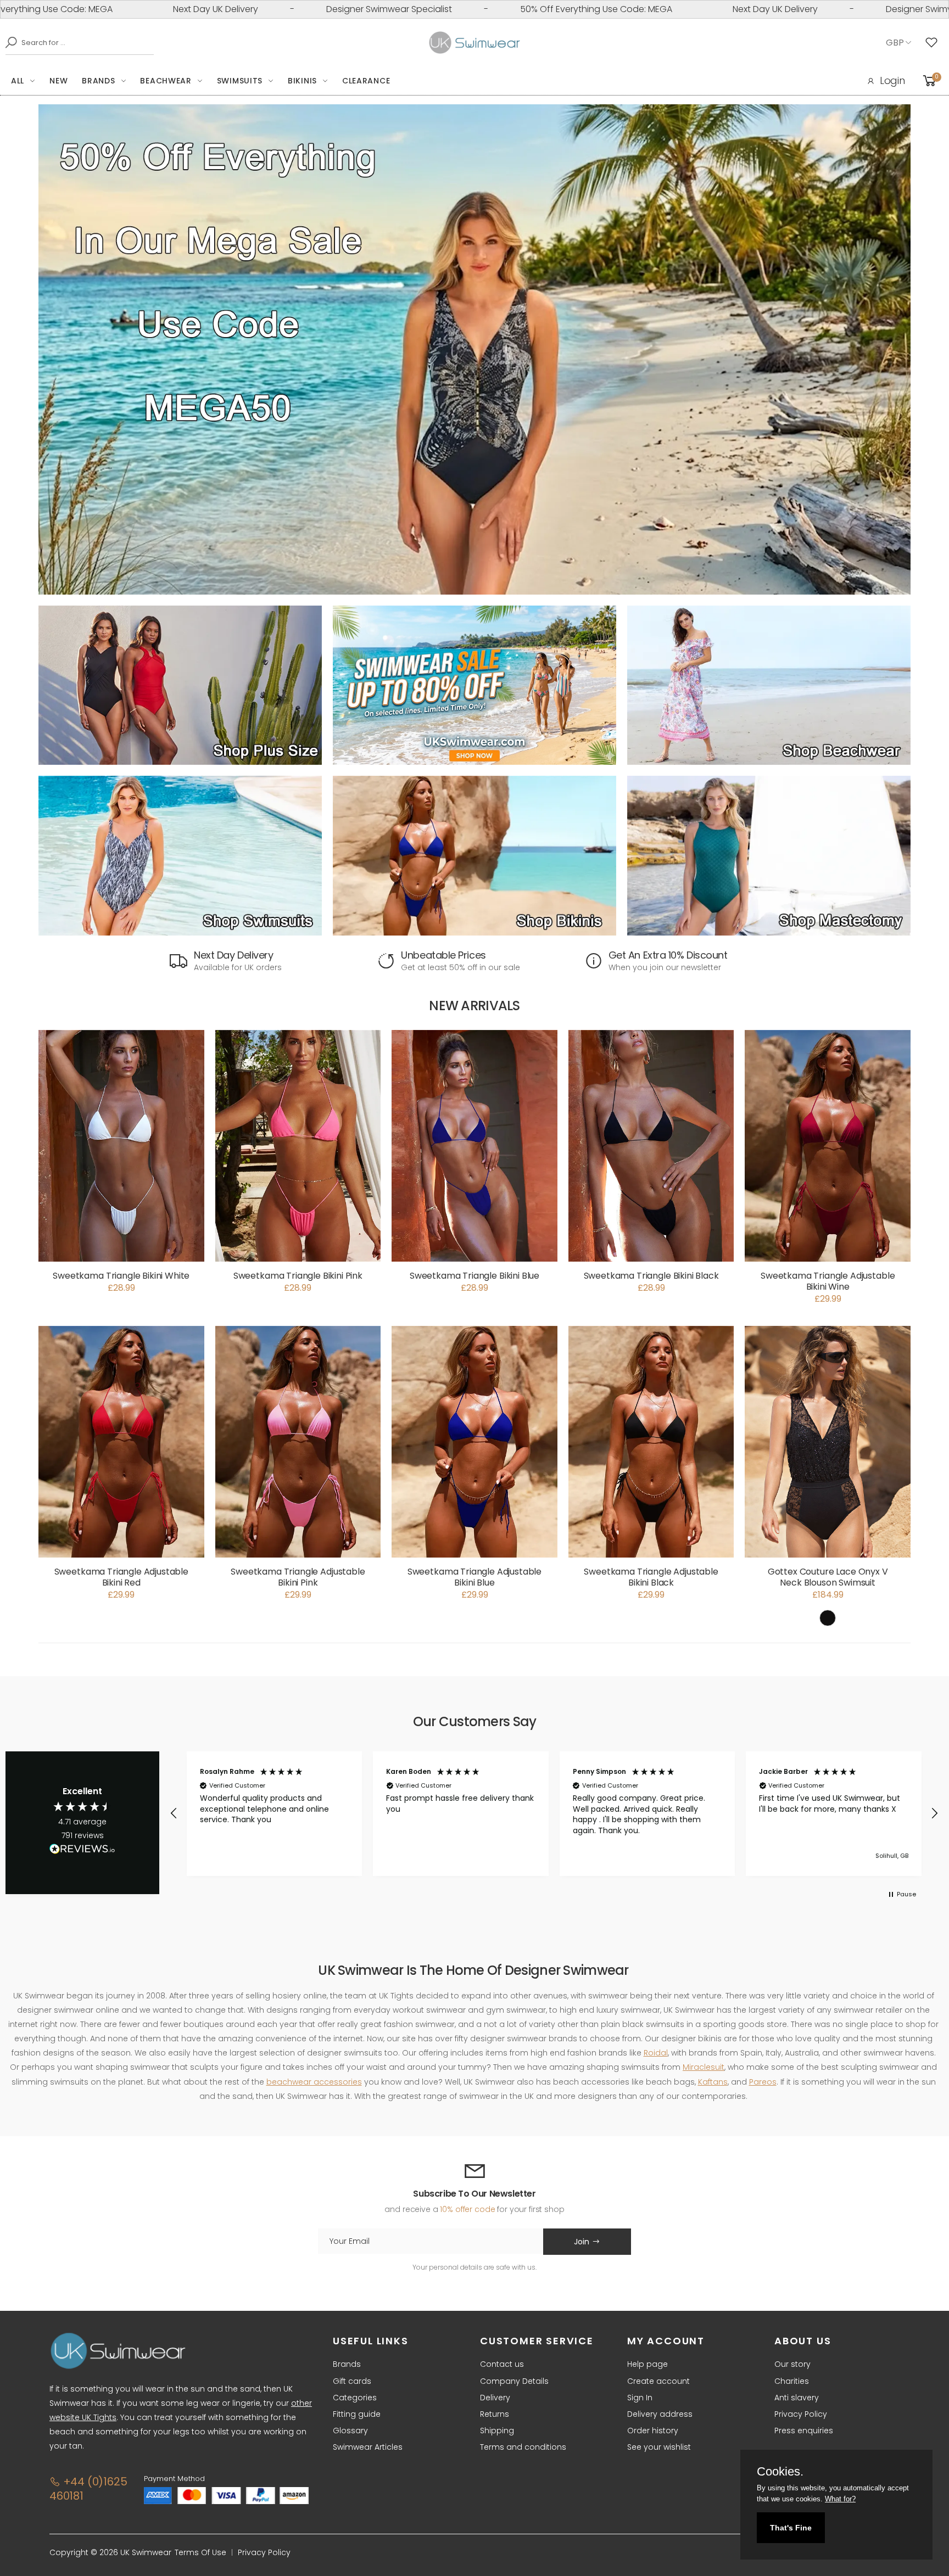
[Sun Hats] (769, 855)
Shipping (497, 2431)
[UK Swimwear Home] (475, 43)
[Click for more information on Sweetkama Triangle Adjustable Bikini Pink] (298, 1442)
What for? (840, 2499)
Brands (98, 81)
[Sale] (474, 685)
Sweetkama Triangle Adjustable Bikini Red (121, 1577)
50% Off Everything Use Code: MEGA (439, 9)
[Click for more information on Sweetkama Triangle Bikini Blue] (474, 1146)
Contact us (502, 2364)
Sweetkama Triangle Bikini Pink (298, 1276)
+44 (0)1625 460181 (88, 2489)
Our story (792, 2364)
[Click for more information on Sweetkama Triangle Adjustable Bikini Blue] (474, 1442)
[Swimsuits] (180, 855)
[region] (554, 1814)
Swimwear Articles (368, 2447)
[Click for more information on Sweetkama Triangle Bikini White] (121, 1146)
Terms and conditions (523, 2447)
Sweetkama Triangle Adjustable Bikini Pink (298, 1577)
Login (892, 80)
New (58, 81)
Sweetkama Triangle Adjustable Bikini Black (651, 1577)
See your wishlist (659, 2447)
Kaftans (713, 2082)
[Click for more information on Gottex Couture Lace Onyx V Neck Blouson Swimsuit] (828, 1442)
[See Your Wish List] (934, 43)
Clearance (366, 81)
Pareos (763, 2082)
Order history (653, 2431)
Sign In (640, 2398)
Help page (647, 2364)
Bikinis (302, 81)
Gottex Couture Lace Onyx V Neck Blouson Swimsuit (828, 1577)
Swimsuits (240, 81)
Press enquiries (804, 2431)
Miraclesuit (704, 2067)
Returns (495, 2414)
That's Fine (791, 2528)
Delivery (495, 2398)
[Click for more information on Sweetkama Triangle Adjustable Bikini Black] (651, 1442)
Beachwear (166, 81)
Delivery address (660, 2414)
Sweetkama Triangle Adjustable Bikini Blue (474, 1577)
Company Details (514, 2381)
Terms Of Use (200, 2552)
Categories (355, 2398)
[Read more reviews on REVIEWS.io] (82, 1852)
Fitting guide (357, 2414)
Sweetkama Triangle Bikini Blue (474, 1276)
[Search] (8, 42)
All (18, 81)
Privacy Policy (801, 2414)
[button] (174, 1813)
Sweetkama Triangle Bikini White (121, 1276)
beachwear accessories (314, 2082)
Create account (658, 2381)
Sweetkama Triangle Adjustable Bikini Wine (828, 1281)
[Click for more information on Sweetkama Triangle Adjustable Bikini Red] (121, 1442)
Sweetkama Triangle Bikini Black (651, 1276)
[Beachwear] (769, 685)
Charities (792, 2381)
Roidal (656, 2053)
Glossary (350, 2431)
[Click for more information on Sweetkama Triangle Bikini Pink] (298, 1146)
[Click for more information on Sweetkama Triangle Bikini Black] (651, 1146)
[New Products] (180, 685)
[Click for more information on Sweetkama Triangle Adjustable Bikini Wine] (828, 1146)
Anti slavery (797, 2398)
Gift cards (352, 2381)
